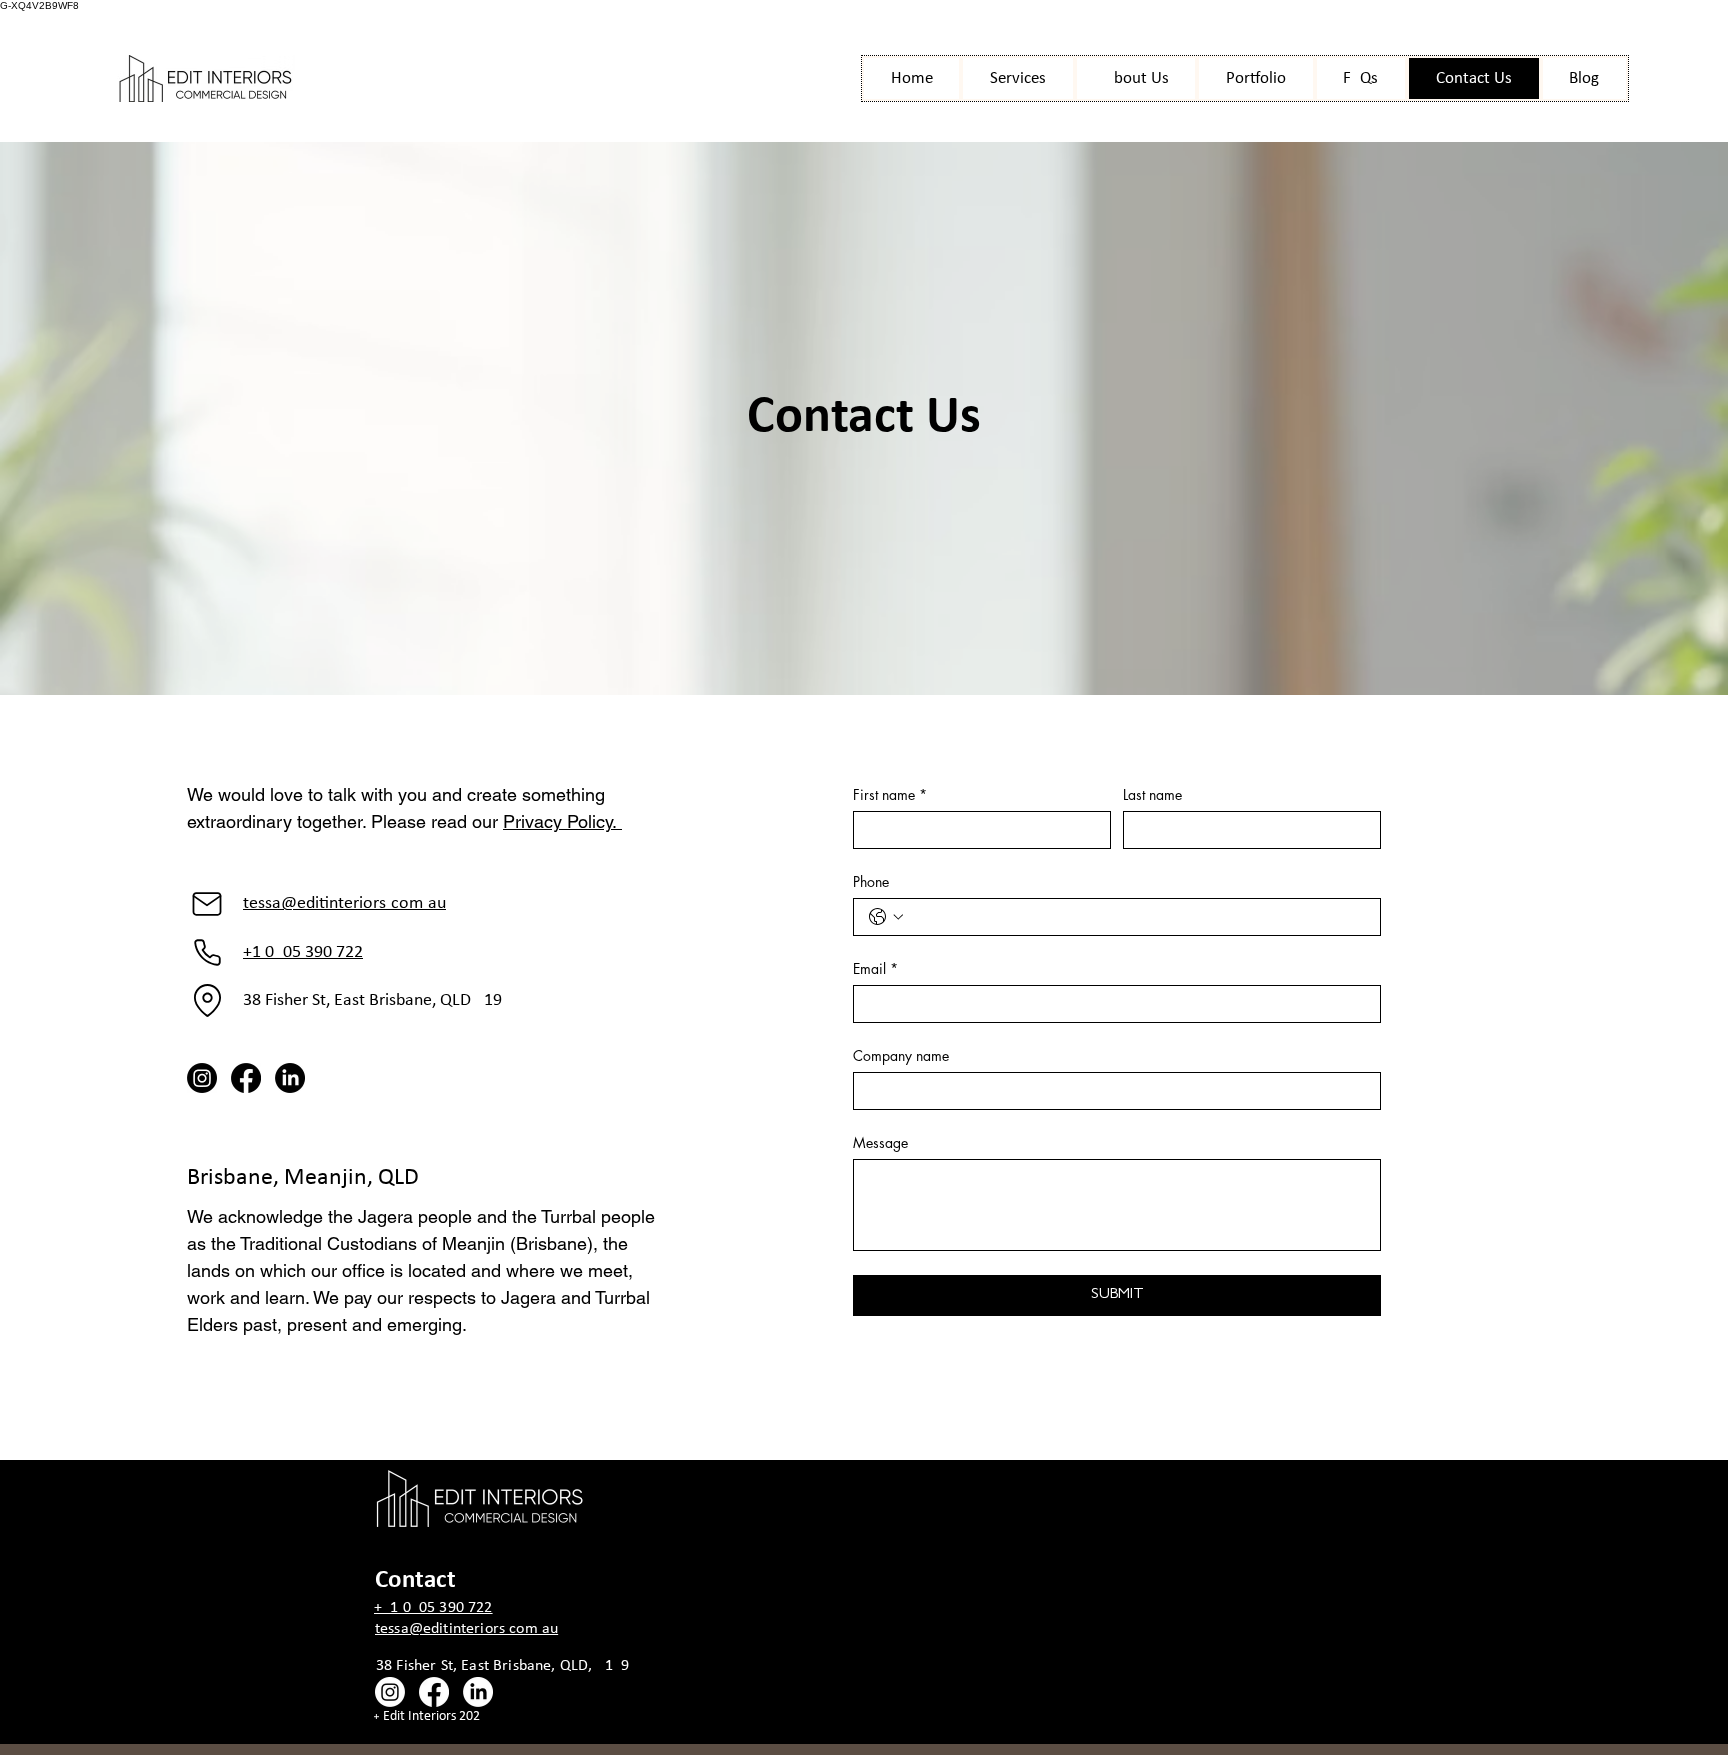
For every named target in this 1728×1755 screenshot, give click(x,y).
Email (875, 968)
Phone (871, 881)
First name (890, 794)
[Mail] (207, 904)
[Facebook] (246, 1078)
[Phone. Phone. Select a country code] (886, 917)
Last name (1152, 794)
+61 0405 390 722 (303, 952)
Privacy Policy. (562, 821)
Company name (901, 1055)
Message (880, 1142)
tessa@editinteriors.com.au (344, 903)
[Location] (207, 1001)
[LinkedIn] (290, 1078)
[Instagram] (202, 1078)
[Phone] (207, 953)
